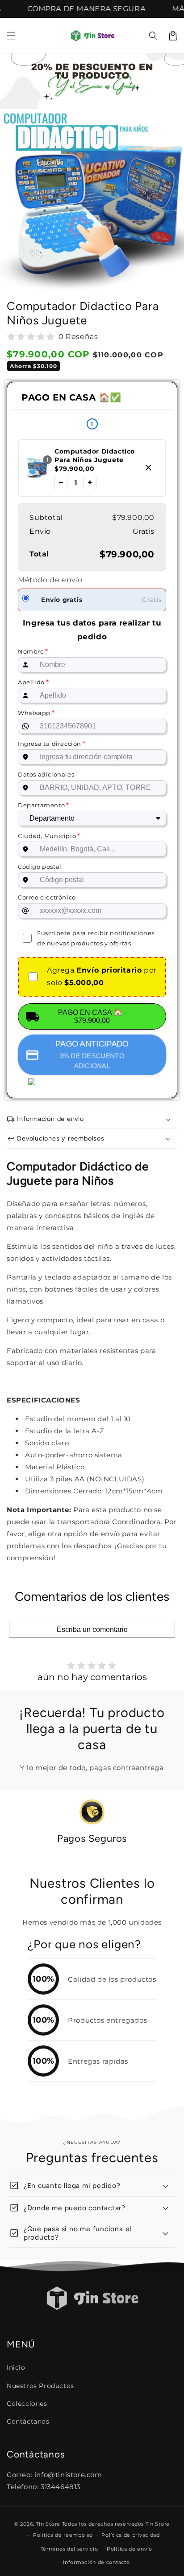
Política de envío (130, 2549)
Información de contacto (96, 2562)
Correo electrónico (47, 897)
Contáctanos (28, 2421)
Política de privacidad (130, 2535)
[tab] (76, 1859)
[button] (153, 36)
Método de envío (50, 580)
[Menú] (11, 36)
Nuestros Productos (40, 2386)
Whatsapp (36, 713)
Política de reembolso (63, 2535)
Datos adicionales (46, 774)
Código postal (40, 867)
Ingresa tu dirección (52, 743)
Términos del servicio (69, 2549)
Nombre (33, 651)
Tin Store (48, 2524)
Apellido (33, 682)
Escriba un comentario (92, 1629)
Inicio (16, 2367)
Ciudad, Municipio (49, 836)
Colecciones (27, 2404)
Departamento (44, 805)
